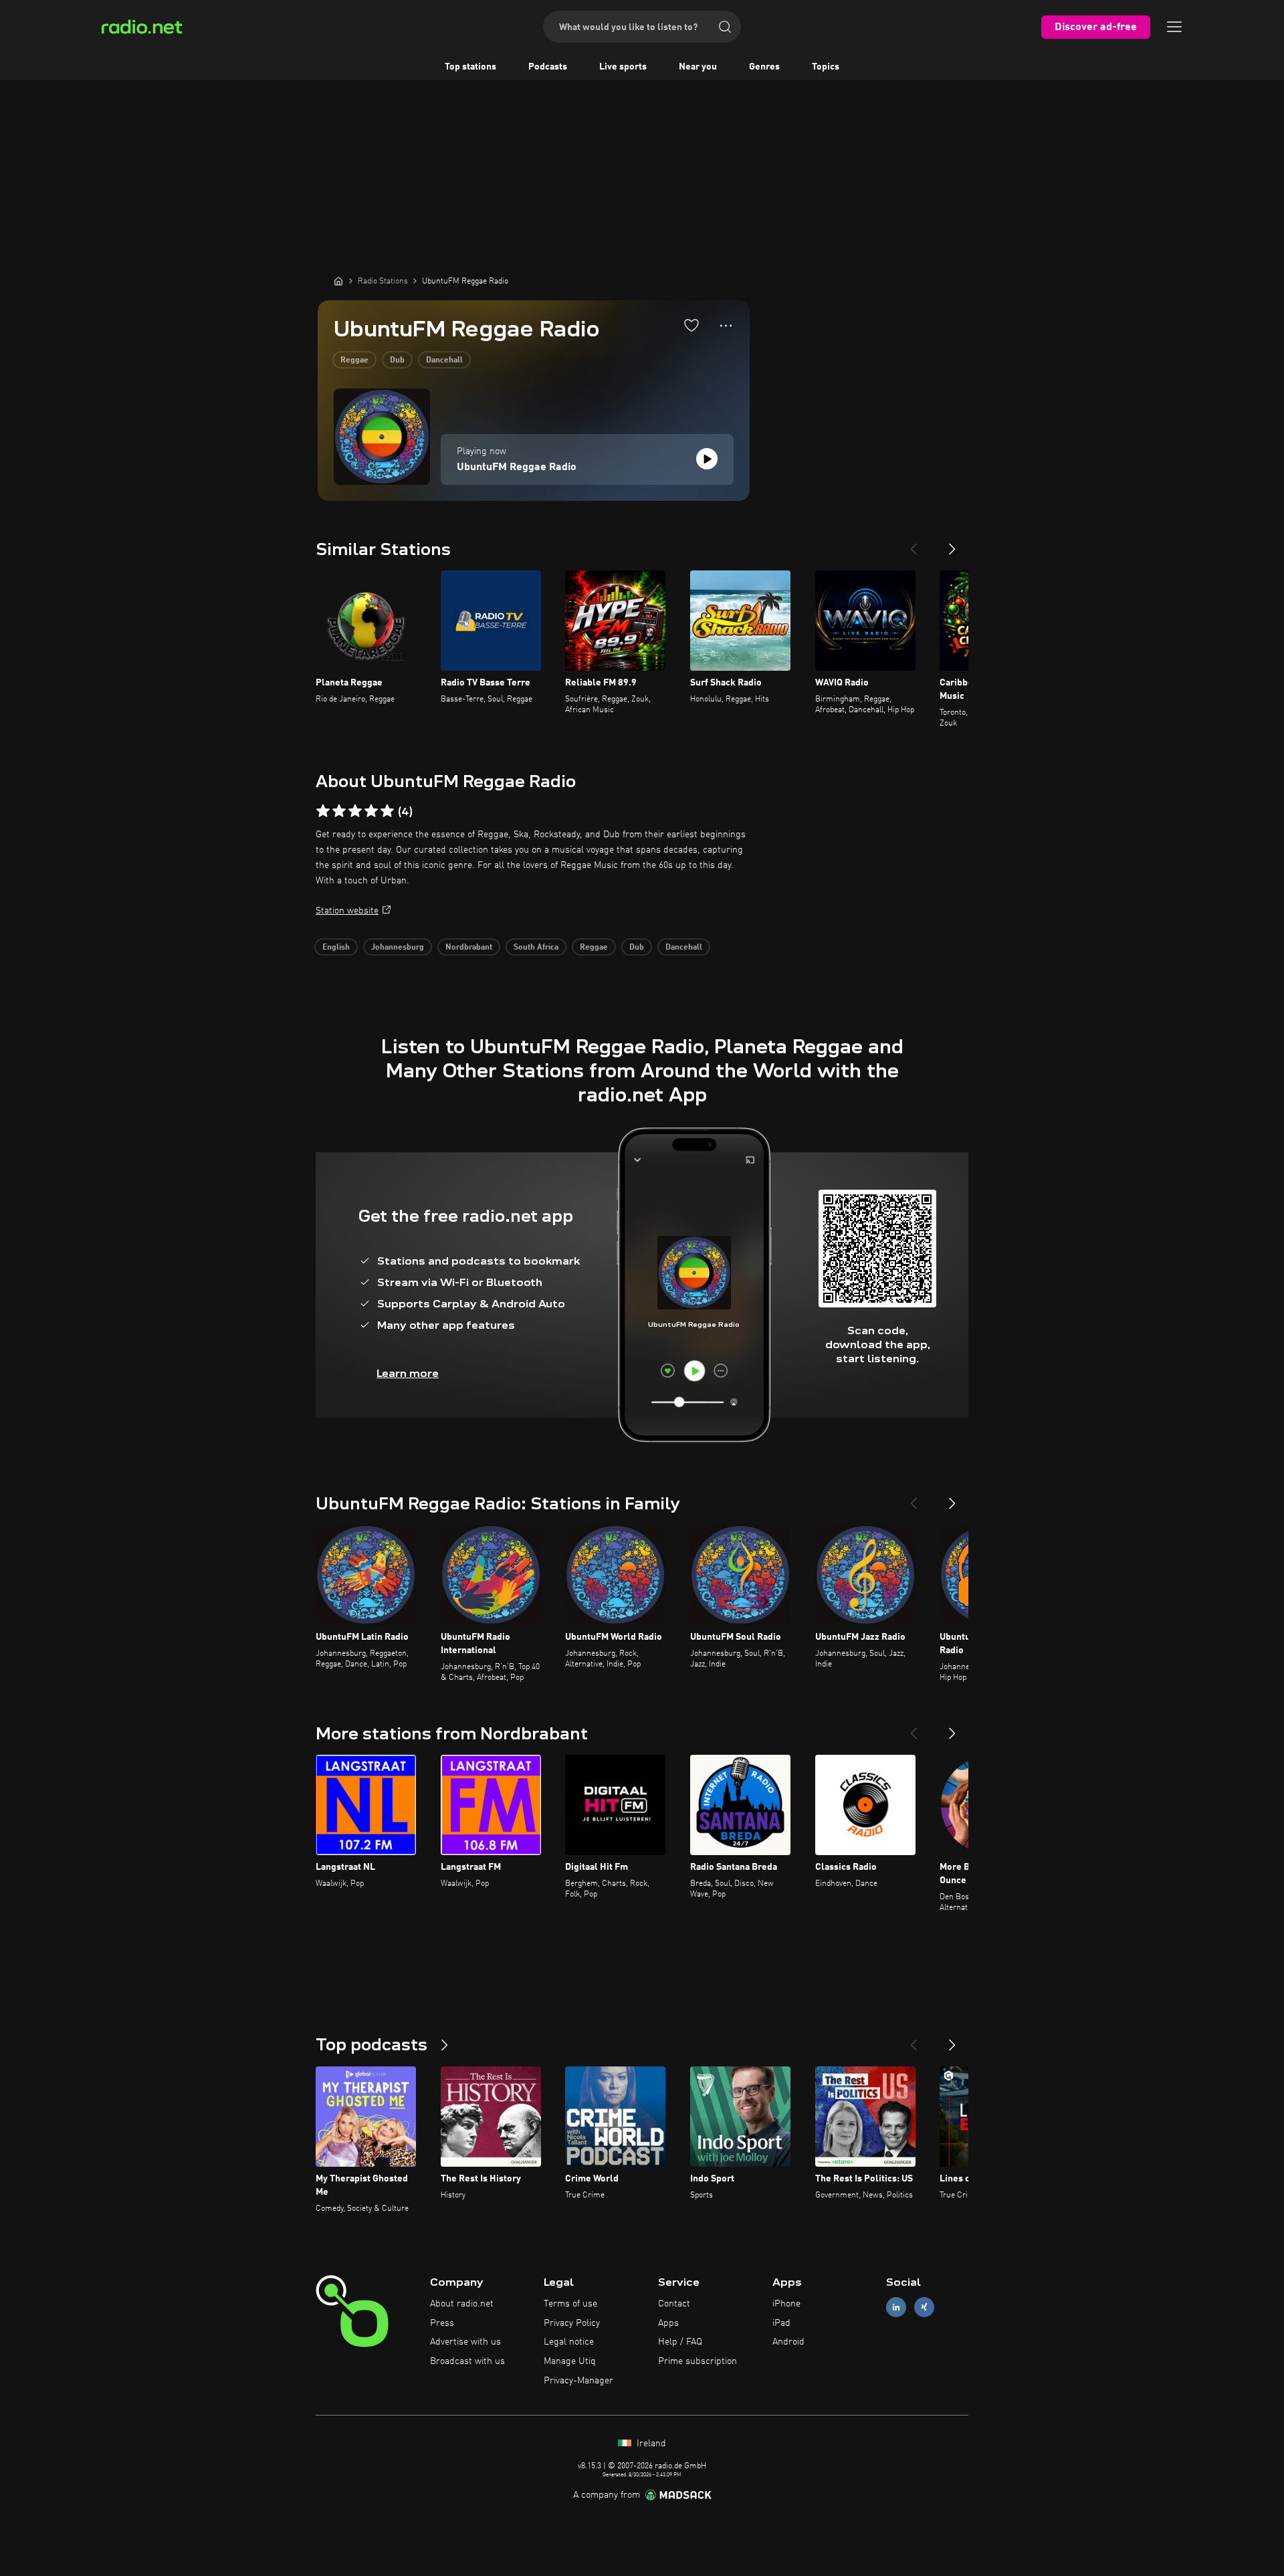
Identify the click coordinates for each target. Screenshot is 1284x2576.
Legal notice (569, 2342)
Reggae (354, 360)
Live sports (623, 67)
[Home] (338, 281)
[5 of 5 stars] (387, 811)
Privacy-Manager (578, 2381)
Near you (698, 67)
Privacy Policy (572, 2323)
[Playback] (707, 459)
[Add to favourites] (691, 325)
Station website (347, 911)
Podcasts (548, 67)
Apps (668, 2323)
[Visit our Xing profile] (924, 2307)
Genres (764, 67)
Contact (674, 2304)
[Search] (725, 27)
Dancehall (444, 360)
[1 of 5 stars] (323, 811)
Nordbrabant (469, 948)
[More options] (726, 326)
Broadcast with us (467, 2361)
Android (788, 2342)
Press (442, 2323)
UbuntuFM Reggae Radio (517, 467)
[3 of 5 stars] (355, 811)
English (336, 948)
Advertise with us (465, 2342)
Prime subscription (698, 2361)
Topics (826, 67)
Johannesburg (398, 948)
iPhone (786, 2304)
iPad (781, 2323)
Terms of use (570, 2304)
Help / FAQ (680, 2342)
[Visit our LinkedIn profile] (896, 2307)
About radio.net (462, 2304)
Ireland (650, 2444)
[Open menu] (1174, 27)
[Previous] (914, 544)
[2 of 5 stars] (339, 811)
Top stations (470, 67)
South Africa (536, 948)
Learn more (408, 1373)
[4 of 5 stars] (371, 811)
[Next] (952, 544)
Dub (397, 360)
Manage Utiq (570, 2361)
